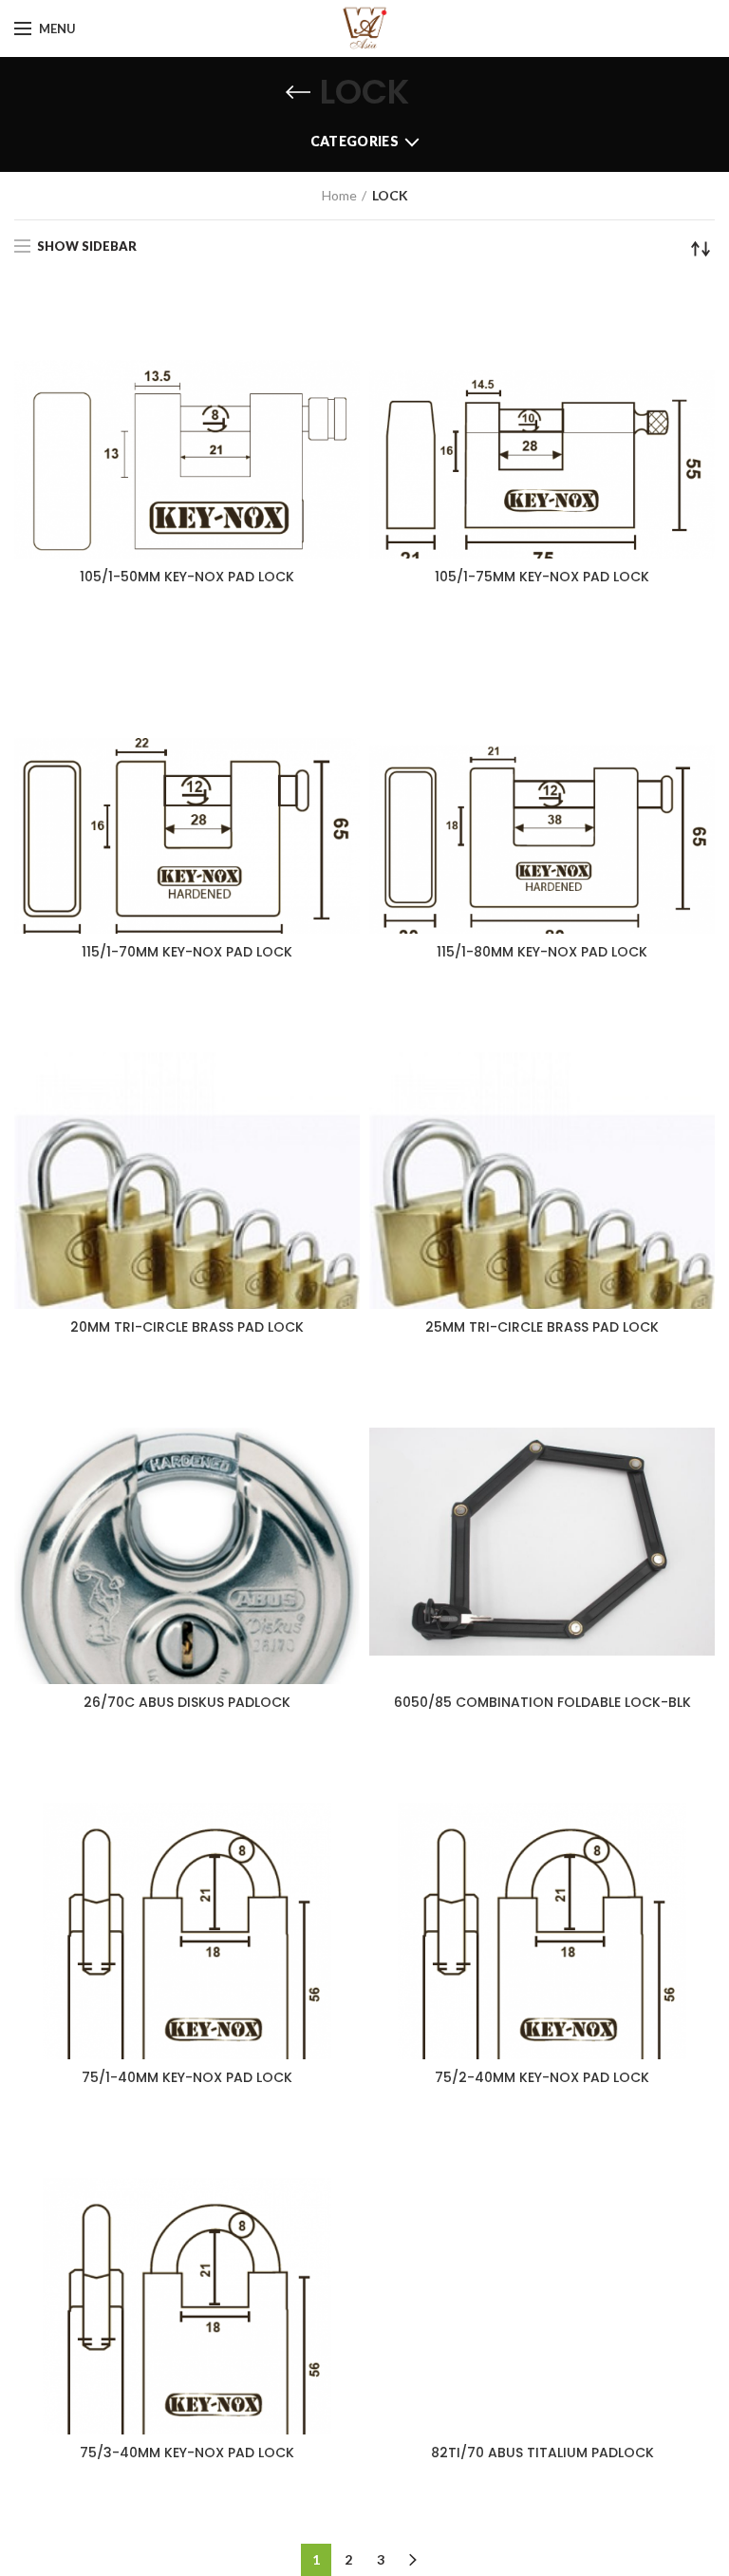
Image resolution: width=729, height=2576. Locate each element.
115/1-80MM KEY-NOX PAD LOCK (542, 952)
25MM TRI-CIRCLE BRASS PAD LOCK (542, 1327)
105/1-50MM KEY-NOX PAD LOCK (187, 577)
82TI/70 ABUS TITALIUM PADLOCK (542, 2453)
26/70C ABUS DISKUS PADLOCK (187, 1702)
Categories (355, 141)
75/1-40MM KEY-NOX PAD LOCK (187, 2077)
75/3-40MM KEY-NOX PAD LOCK (187, 2453)
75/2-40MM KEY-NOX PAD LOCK (542, 2077)
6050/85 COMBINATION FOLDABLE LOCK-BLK (542, 1702)
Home (339, 195)
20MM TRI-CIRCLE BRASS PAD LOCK (187, 1327)
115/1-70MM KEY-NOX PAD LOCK (187, 952)
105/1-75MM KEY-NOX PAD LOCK (542, 577)
